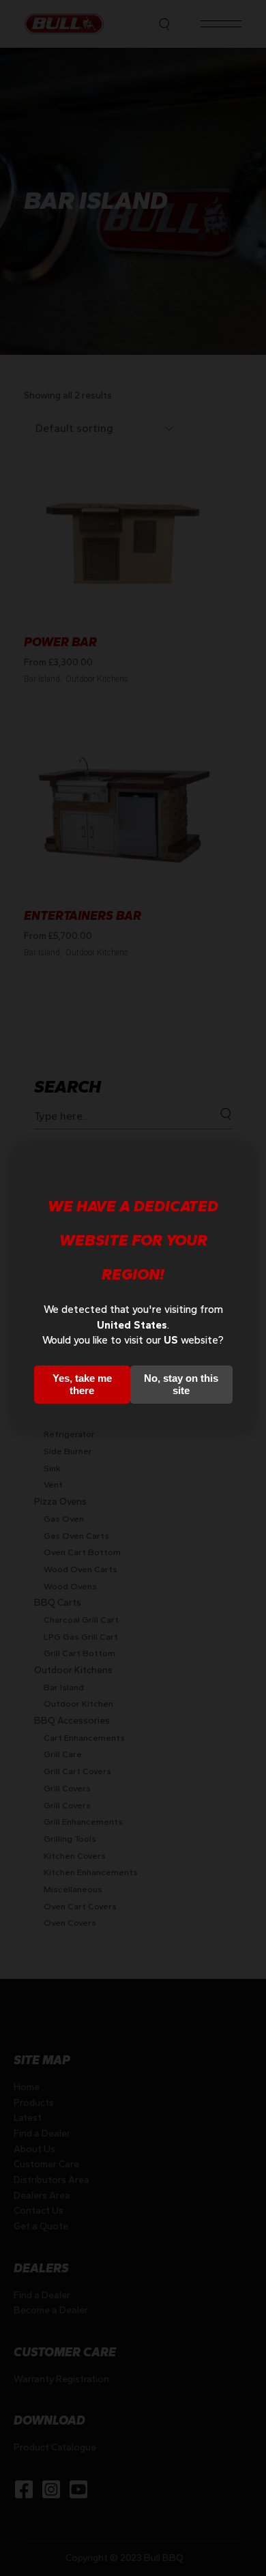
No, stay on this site (181, 1384)
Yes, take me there (82, 1384)
